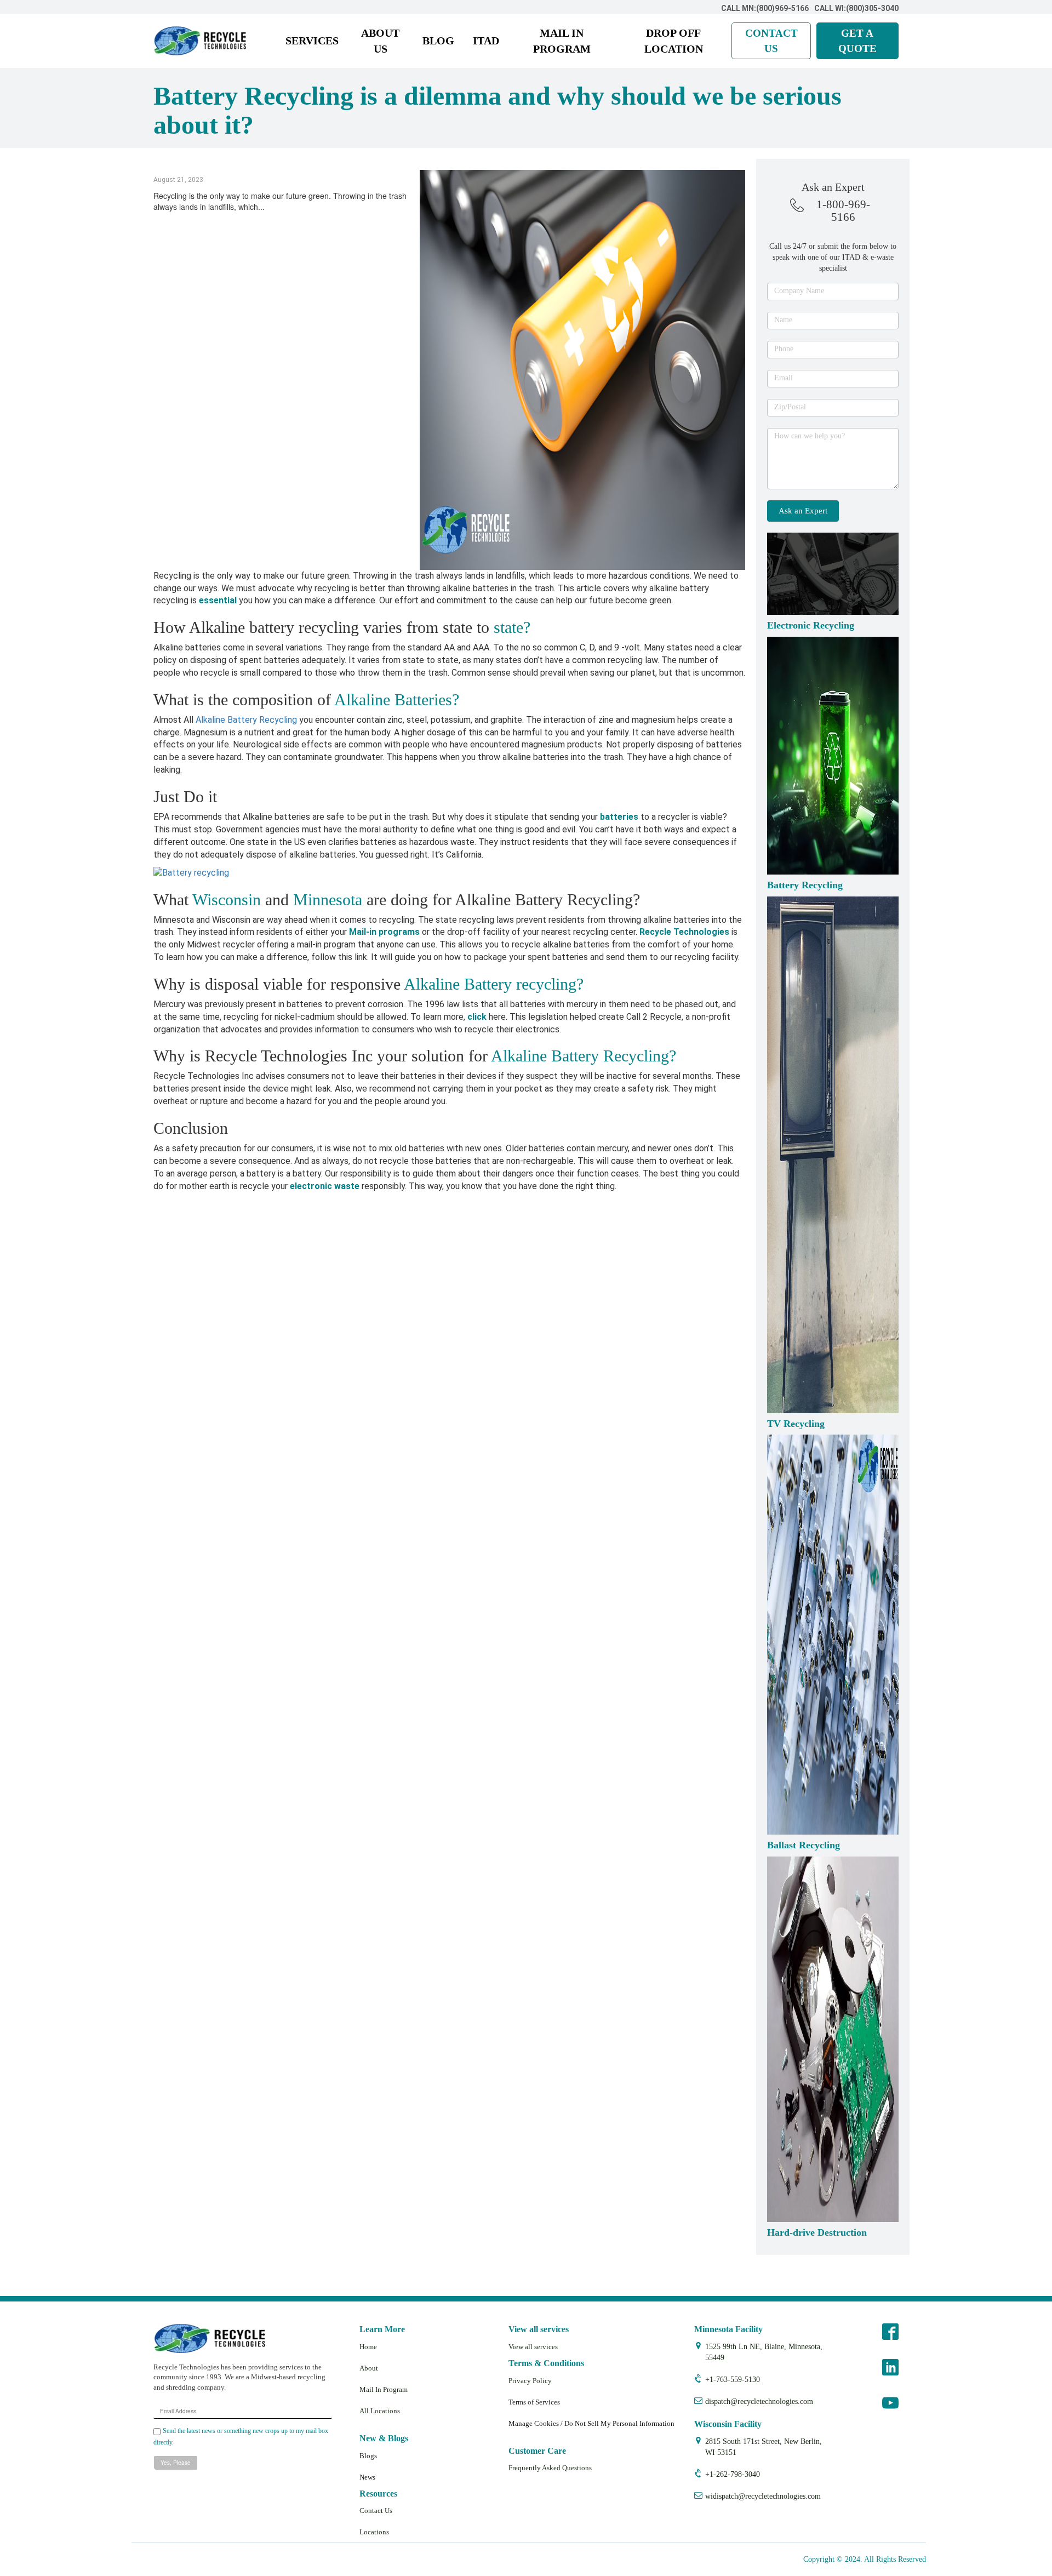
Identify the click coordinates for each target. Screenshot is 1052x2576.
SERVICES (312, 41)
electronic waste (325, 1186)
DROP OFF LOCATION (674, 41)
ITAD (486, 41)
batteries (619, 817)
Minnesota (328, 899)
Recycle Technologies (684, 932)
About (369, 2368)
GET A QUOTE (857, 41)
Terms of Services (534, 2402)
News (367, 2477)
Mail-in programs (384, 932)
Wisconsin (227, 899)
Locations (374, 2532)
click (477, 1017)
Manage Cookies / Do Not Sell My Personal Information (591, 2423)
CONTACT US (771, 41)
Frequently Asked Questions (550, 2468)
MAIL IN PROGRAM (562, 41)
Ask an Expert (803, 511)
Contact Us (376, 2511)
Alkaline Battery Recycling (246, 720)
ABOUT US (380, 41)
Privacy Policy (530, 2381)
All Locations (380, 2411)
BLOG (438, 41)
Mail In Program (384, 2389)
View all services (533, 2347)
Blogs (368, 2456)
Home (368, 2347)
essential (218, 600)
